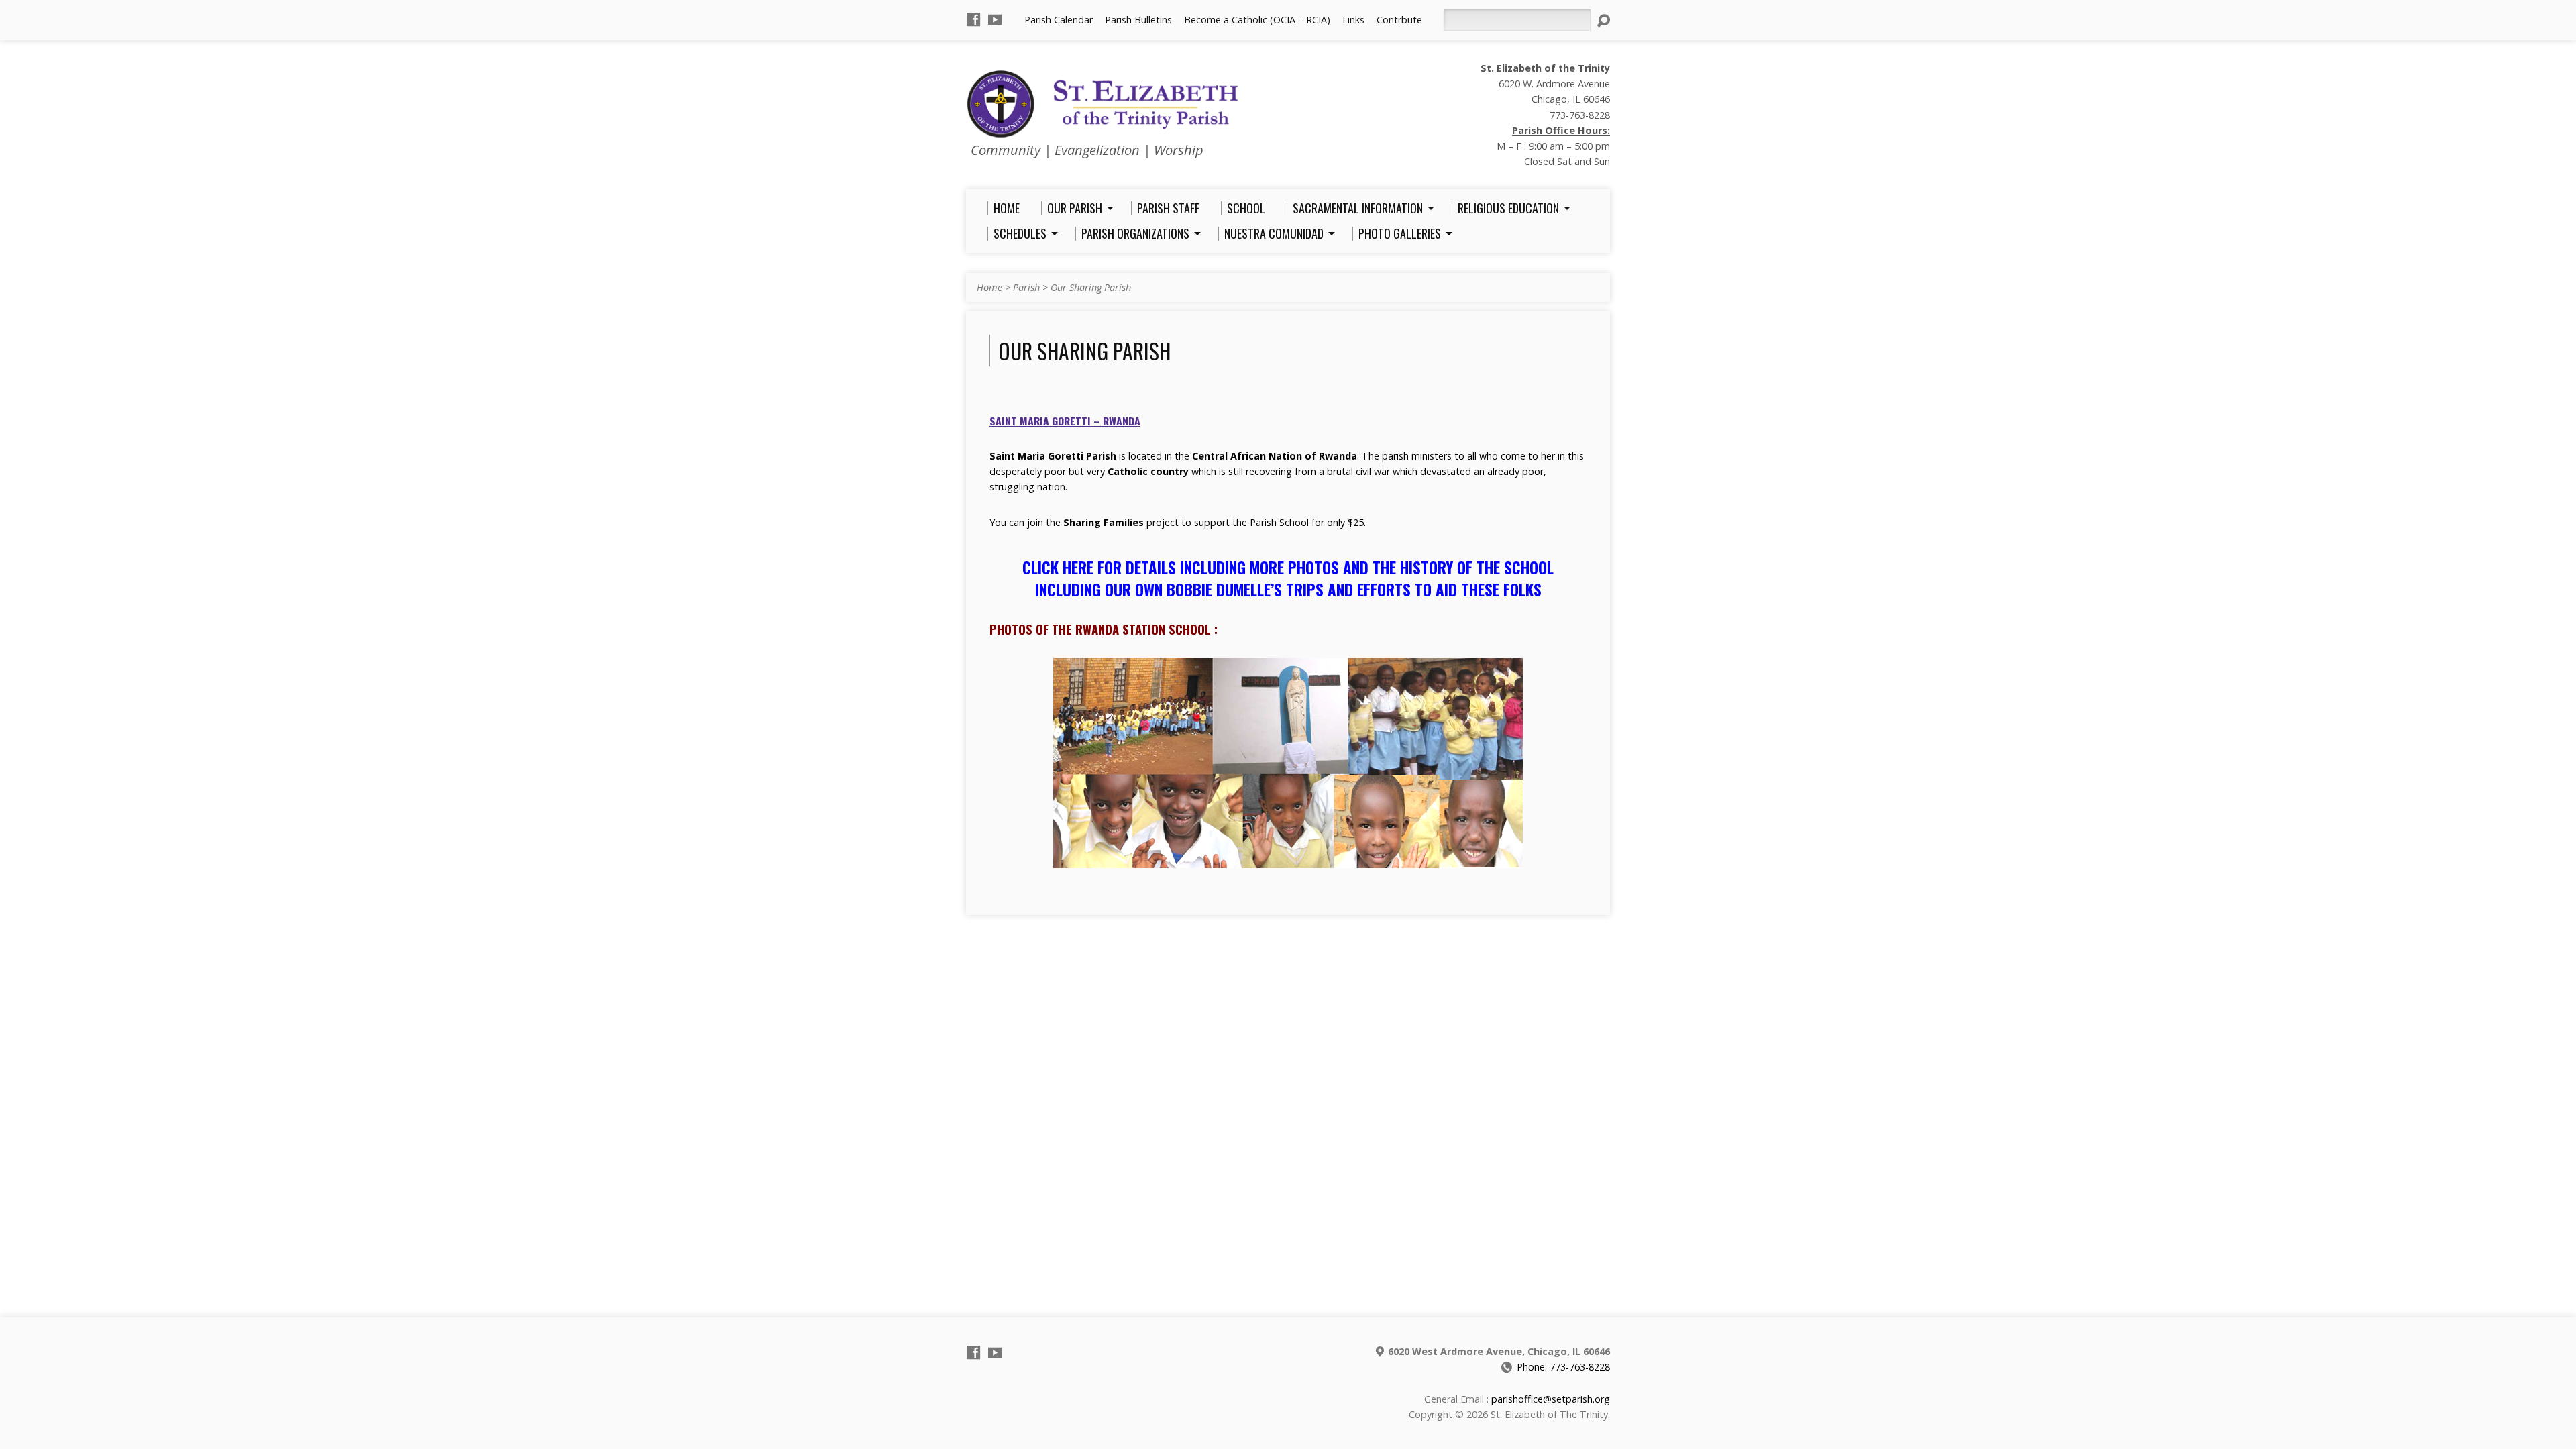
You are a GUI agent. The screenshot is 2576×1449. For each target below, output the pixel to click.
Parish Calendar (1059, 20)
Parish (1026, 287)
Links (1353, 20)
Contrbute (1399, 20)
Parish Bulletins (1138, 20)
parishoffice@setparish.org (1551, 1399)
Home (989, 287)
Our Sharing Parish (1091, 287)
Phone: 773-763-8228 (1563, 1367)
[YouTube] (995, 19)
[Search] (1603, 21)
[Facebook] (973, 19)
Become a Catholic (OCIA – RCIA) (1257, 20)
